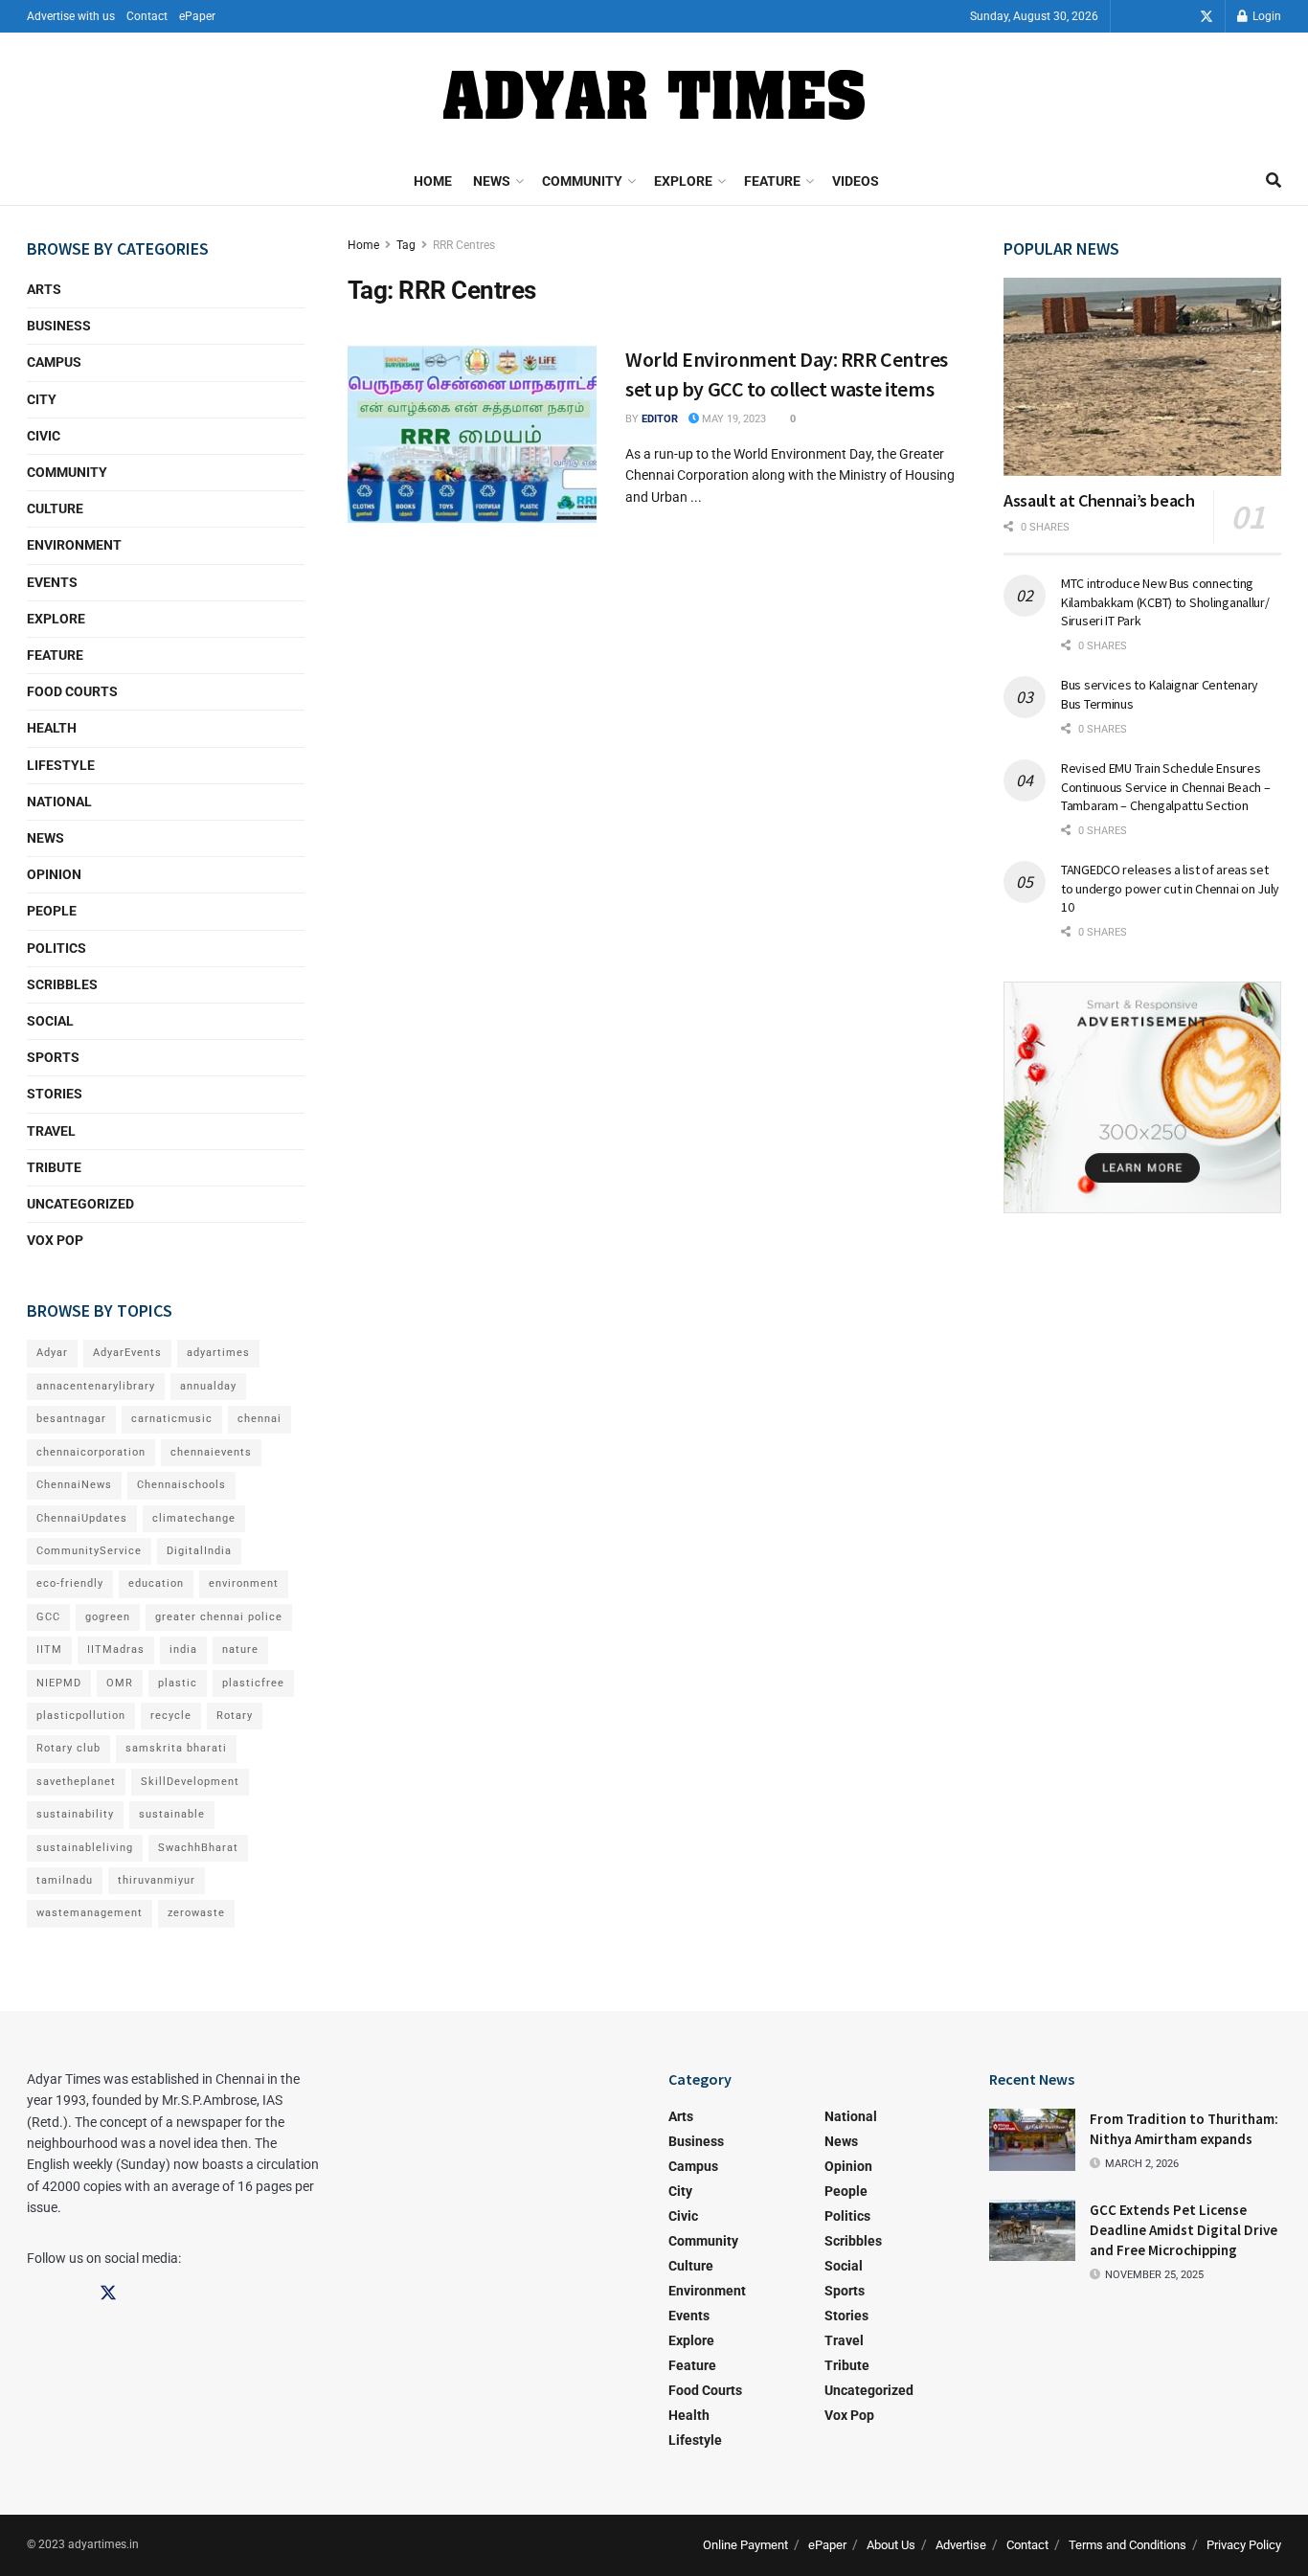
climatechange (194, 1518)
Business (59, 326)
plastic (178, 1683)
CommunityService (89, 1551)
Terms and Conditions (1128, 2545)
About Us (891, 2545)
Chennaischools (181, 1485)
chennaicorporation (91, 1452)
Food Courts (72, 691)
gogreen (108, 1617)
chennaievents (211, 1452)
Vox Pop (55, 1240)
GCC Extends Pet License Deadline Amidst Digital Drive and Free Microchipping (1184, 2230)
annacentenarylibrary (96, 1386)
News (492, 181)
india (183, 1650)
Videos (856, 181)
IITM (49, 1650)
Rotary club (68, 1748)
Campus (54, 362)
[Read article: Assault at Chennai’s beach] (1142, 377)
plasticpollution (81, 1716)
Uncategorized (80, 1204)
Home (433, 181)
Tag (406, 245)
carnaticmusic (172, 1419)
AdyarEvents (127, 1353)
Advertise (961, 2545)
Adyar (52, 1353)
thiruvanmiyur (157, 1880)
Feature (772, 181)
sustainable (172, 1814)
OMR (120, 1683)
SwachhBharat (198, 1848)
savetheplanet (76, 1782)
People (52, 911)
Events (52, 582)
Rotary (235, 1716)
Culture (55, 508)
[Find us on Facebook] (1153, 17)
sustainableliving (85, 1848)
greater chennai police (219, 1617)
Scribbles (62, 984)
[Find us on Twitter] (1207, 17)
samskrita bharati (176, 1748)
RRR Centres (464, 245)
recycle (171, 1716)
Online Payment (745, 2545)
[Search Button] (1274, 181)
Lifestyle (61, 765)
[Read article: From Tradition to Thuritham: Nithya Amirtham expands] (1032, 2139)
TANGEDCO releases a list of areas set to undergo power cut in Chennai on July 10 (1170, 888)
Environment (74, 545)
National (59, 802)
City (42, 399)
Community (582, 181)
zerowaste (196, 1913)
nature (240, 1650)
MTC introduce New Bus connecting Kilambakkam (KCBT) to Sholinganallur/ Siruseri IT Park (1165, 602)
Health (52, 728)
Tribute (54, 1167)
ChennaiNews (74, 1485)
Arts (44, 289)
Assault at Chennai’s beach (1099, 500)
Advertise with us (71, 16)
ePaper (197, 16)
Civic (44, 436)
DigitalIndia (199, 1551)
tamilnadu (65, 1880)
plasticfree (253, 1683)
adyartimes (218, 1353)
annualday (208, 1386)
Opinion (54, 874)
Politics (56, 948)
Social (50, 1021)
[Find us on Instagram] (1180, 17)
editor (660, 419)
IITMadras (116, 1650)
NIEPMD (59, 1683)
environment (244, 1583)
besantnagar (71, 1419)
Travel (51, 1131)
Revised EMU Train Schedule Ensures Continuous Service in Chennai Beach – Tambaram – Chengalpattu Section (1166, 787)
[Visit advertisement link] (1142, 1097)
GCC (48, 1617)
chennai (259, 1419)
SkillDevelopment (190, 1782)
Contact (147, 16)
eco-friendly (70, 1583)
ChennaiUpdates (82, 1518)
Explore (683, 181)
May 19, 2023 (733, 419)
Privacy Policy (1244, 2545)
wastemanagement (90, 1913)
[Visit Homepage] (654, 95)
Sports (53, 1057)
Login (1265, 16)
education (156, 1583)
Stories (55, 1094)
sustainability (75, 1814)
